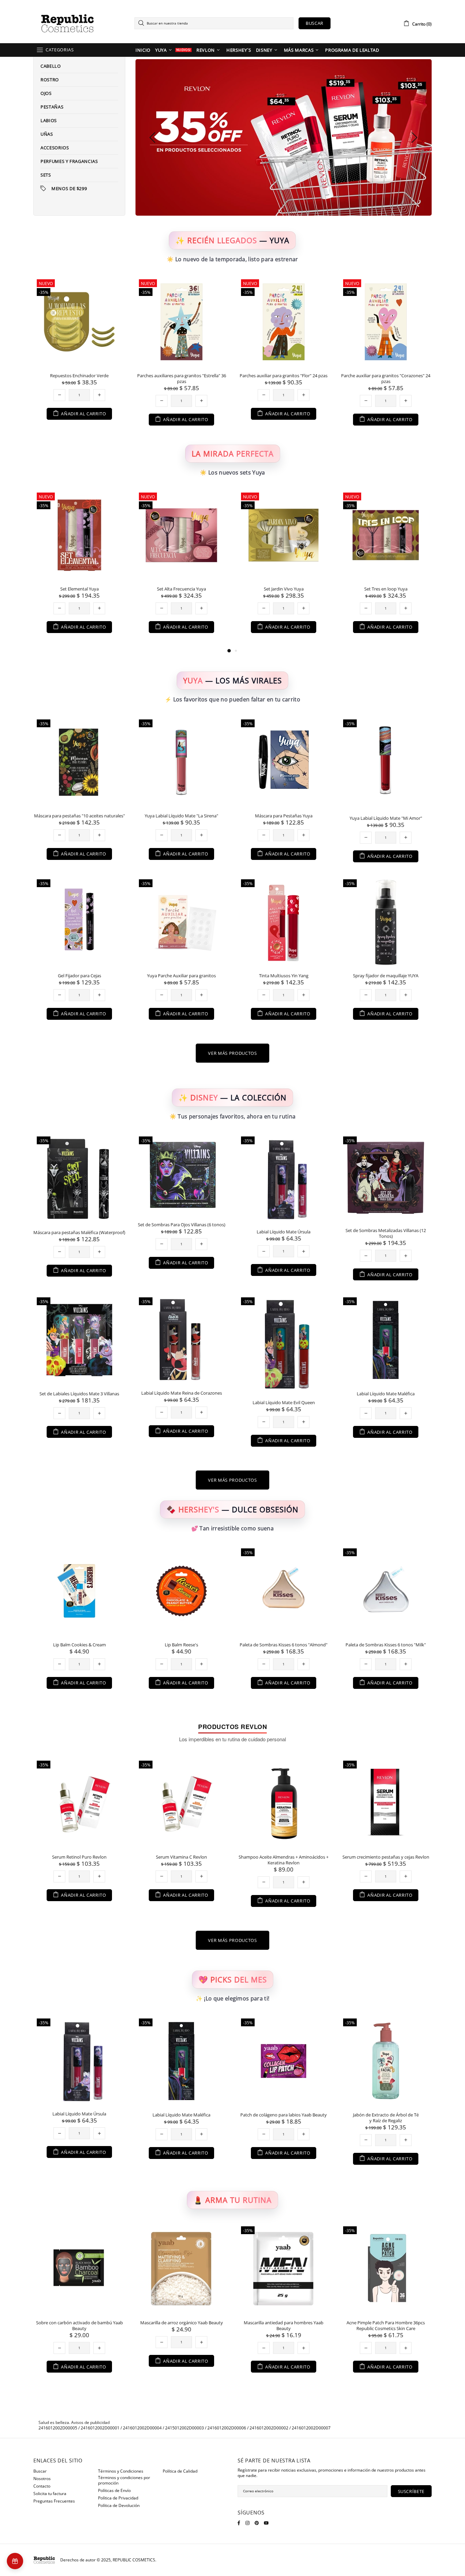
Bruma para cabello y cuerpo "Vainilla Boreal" (386, 376)
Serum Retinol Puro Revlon (79, 1857)
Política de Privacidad (118, 2498)
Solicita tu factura (50, 2494)
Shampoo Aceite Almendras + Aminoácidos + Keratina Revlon (284, 1860)
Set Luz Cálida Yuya (284, 589)
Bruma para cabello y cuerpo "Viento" (181, 376)
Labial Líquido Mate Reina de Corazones (182, 1393)
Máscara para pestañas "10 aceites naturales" (79, 816)
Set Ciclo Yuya (386, 589)
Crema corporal (386, 2115)
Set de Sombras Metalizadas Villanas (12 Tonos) (386, 1233)
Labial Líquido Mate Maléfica (386, 1394)
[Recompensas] (15, 2561)
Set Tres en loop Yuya (182, 589)
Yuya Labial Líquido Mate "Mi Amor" (386, 818)
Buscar (315, 23)
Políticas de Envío (114, 2491)
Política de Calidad (180, 2471)
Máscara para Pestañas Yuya (284, 816)
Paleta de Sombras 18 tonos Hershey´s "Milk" (182, 1645)
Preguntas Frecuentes (54, 2501)
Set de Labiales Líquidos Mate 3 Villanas (79, 1394)
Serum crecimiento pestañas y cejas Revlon (386, 1857)
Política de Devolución (119, 2506)
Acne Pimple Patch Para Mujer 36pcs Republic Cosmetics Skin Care (182, 2326)
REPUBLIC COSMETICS (67, 23)
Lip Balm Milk (79, 1645)
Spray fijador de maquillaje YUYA (386, 976)
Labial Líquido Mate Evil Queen (284, 1403)
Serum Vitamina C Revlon (181, 1857)
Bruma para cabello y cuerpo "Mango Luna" (284, 376)
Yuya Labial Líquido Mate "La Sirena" (181, 816)
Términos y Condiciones (121, 2471)
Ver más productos (232, 1053)
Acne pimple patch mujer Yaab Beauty (284, 2323)
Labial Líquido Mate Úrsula (284, 1232)
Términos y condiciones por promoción (124, 2480)
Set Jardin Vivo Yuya (79, 589)
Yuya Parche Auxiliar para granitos (181, 976)
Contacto (42, 2486)
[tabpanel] (284, 568)
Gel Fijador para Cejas (79, 976)
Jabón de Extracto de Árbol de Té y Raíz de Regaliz (182, 2118)
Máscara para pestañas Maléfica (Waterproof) (79, 1233)
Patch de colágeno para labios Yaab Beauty (79, 2115)
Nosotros (42, 2479)
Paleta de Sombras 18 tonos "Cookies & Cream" (386, 1648)
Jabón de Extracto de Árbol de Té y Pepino (284, 2115)
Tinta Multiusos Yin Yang (284, 976)
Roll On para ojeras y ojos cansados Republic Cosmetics (79, 2326)
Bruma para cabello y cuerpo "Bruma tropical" (79, 379)
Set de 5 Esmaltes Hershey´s (284, 1645)
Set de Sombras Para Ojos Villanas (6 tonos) (182, 1225)
